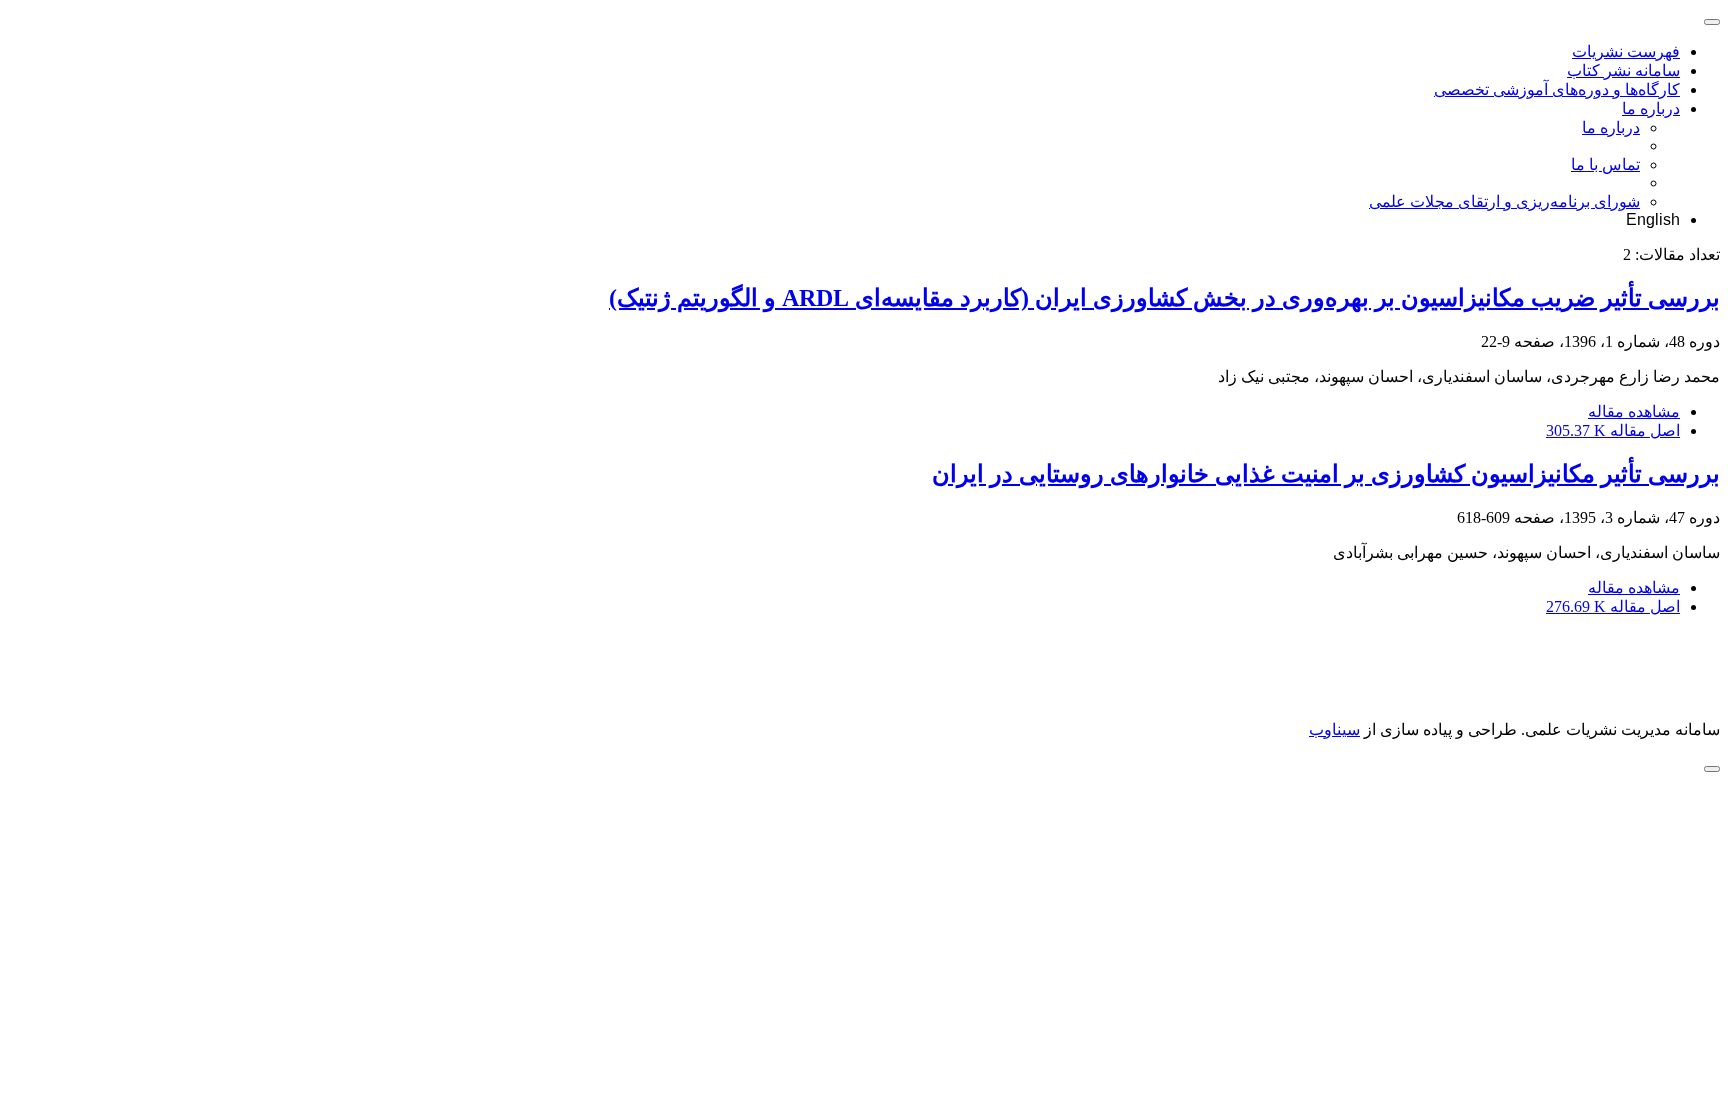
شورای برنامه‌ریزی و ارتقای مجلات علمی (1504, 201)
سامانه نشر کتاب (1623, 70)
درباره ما (1651, 108)
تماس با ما (1605, 164)
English (1653, 219)
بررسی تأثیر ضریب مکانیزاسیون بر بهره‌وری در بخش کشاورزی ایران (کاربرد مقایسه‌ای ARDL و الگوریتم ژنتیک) (1164, 298)
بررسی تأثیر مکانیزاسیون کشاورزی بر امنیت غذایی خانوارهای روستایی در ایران (1326, 474)
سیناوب (1334, 729)
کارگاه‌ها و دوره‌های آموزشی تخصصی (1557, 89)
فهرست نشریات (1626, 51)
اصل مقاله (1613, 430)
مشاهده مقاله (1634, 411)
